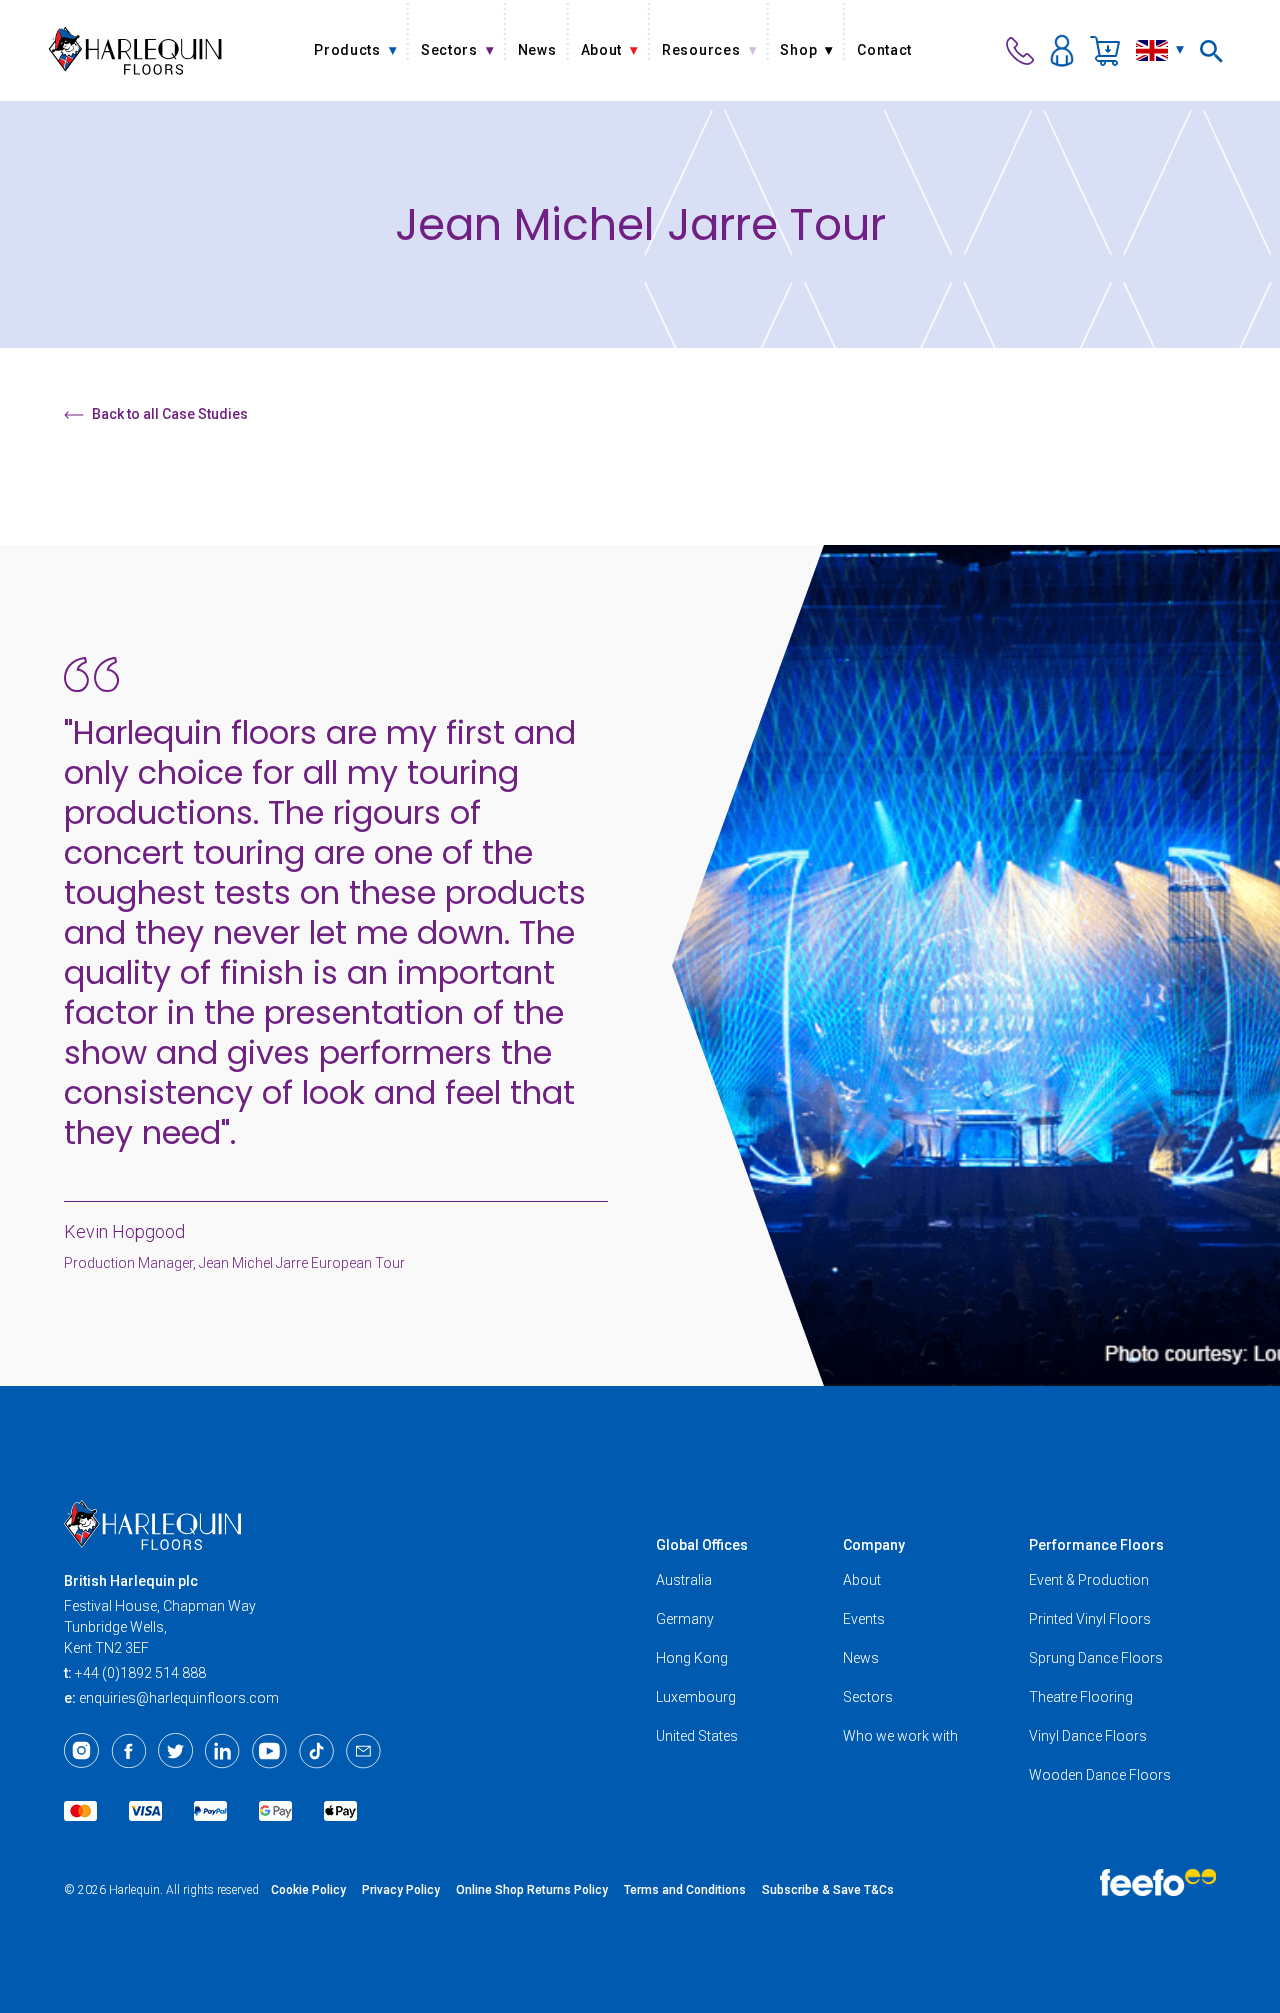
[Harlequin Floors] (135, 50)
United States (697, 1736)
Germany (685, 1619)
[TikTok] (316, 1751)
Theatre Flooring (1081, 1697)
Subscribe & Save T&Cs (828, 1890)
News (861, 1658)
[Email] (363, 1751)
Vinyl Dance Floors (1088, 1736)
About (862, 1580)
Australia (684, 1580)
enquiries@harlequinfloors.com (179, 1698)
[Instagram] (81, 1751)
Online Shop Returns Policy (532, 1890)
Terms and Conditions (685, 1890)
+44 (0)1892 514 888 (140, 1673)
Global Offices (702, 1545)
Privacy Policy (401, 1890)
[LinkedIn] (222, 1751)
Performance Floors (1096, 1545)
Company (874, 1545)
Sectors (868, 1697)
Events (864, 1619)
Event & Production (1089, 1580)
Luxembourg (696, 1697)
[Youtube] (269, 1751)
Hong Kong (692, 1658)
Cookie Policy (308, 1890)
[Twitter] (175, 1751)
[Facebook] (128, 1751)
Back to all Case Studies (170, 414)
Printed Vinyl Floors (1090, 1619)
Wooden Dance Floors (1100, 1775)
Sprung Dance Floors (1096, 1658)
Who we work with (900, 1736)
